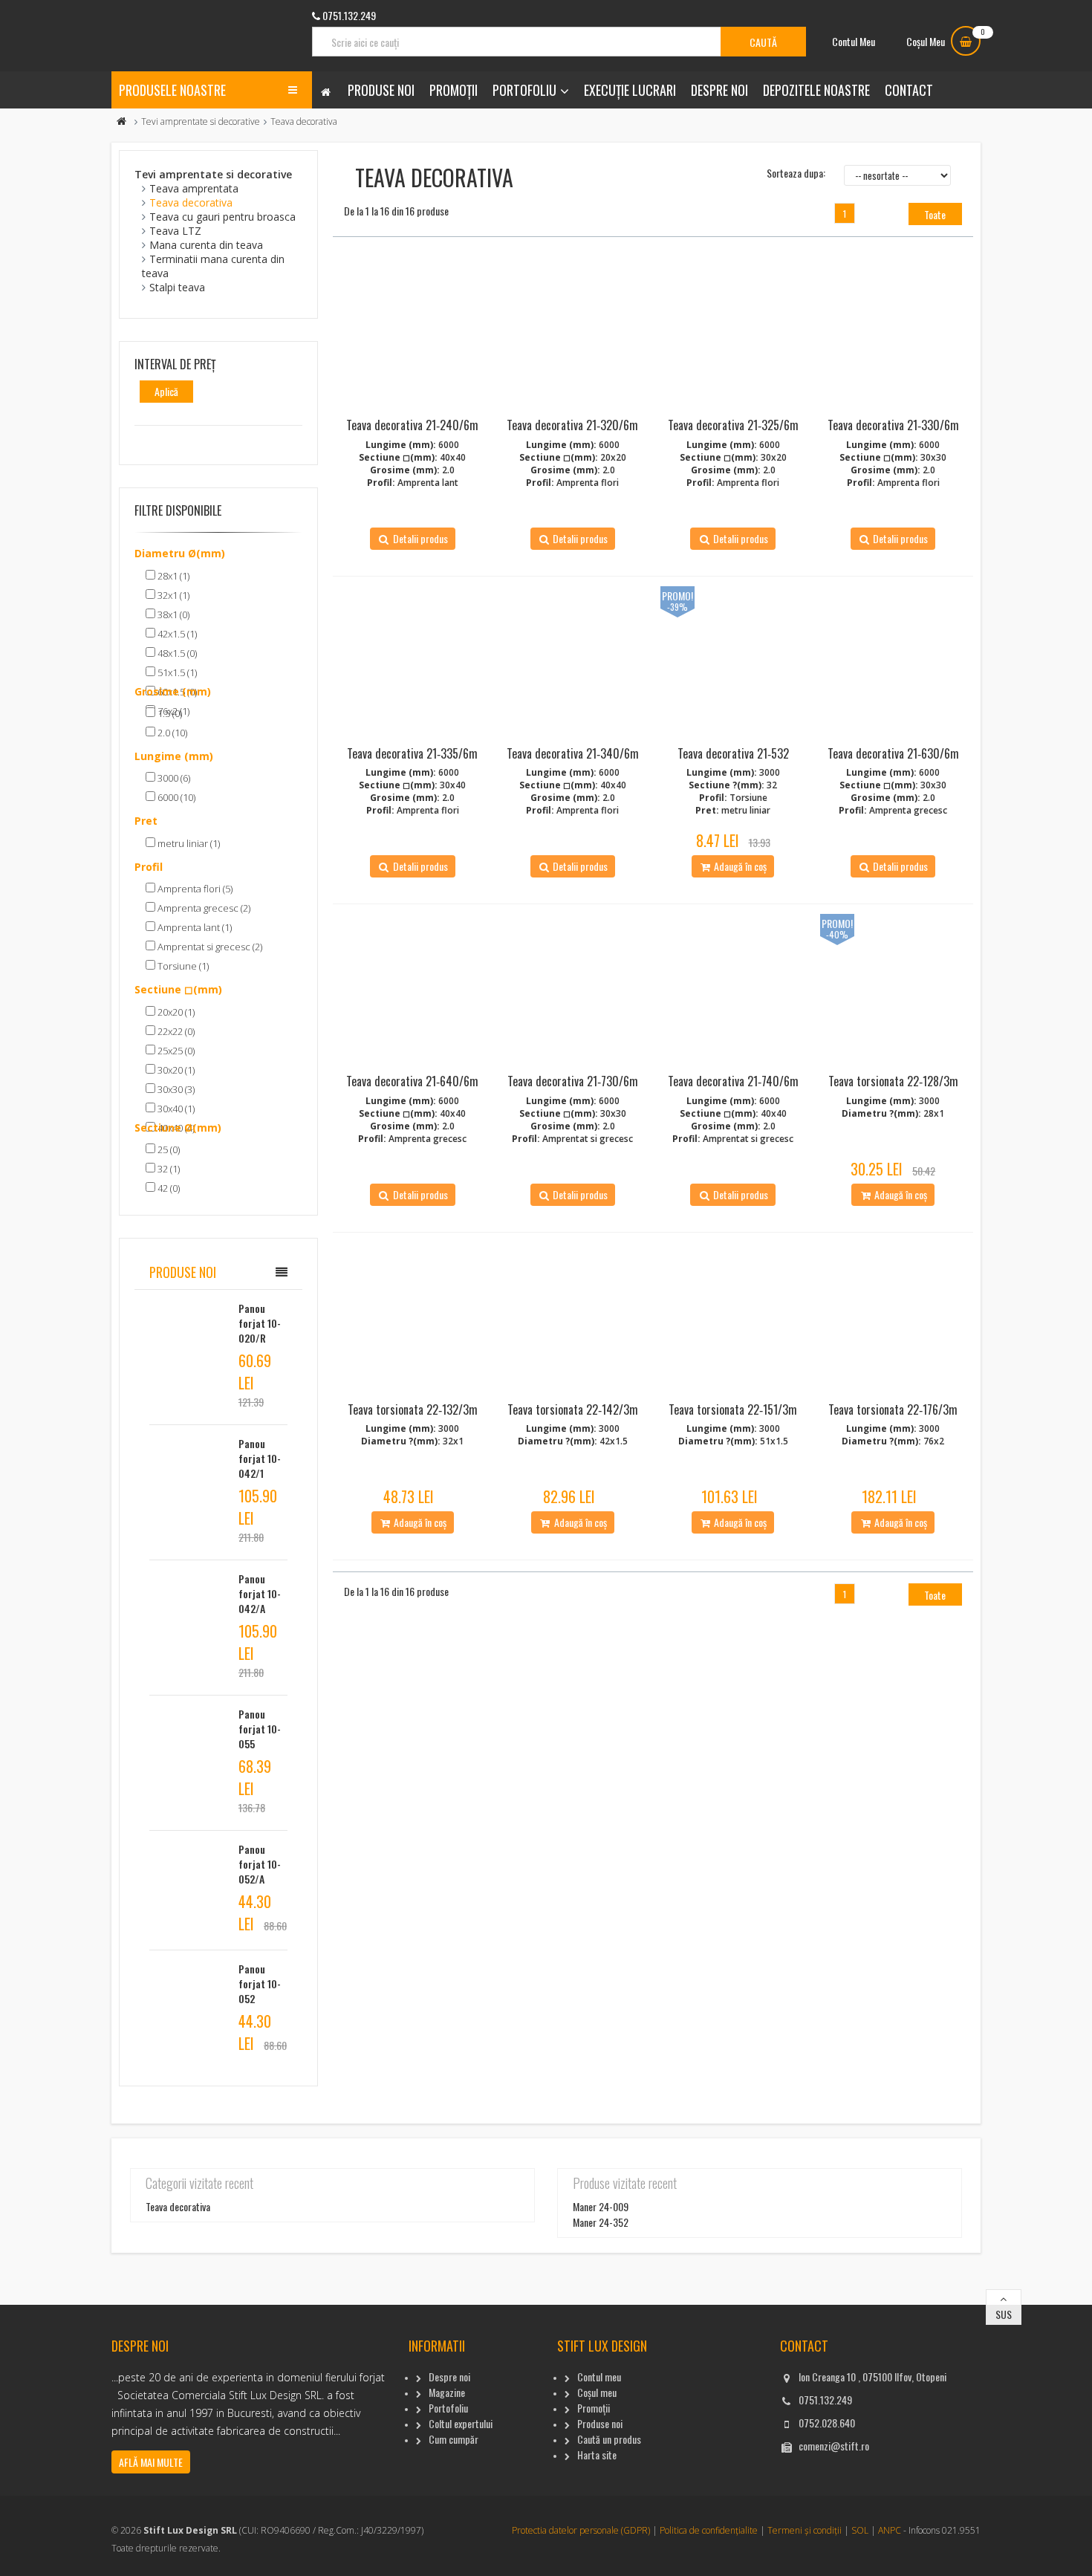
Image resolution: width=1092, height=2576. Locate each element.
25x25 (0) (175, 1051)
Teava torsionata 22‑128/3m (893, 1081)
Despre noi (719, 90)
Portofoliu (524, 90)
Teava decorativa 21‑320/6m (572, 425)
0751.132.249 (825, 2400)
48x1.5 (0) (176, 653)
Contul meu (599, 2377)
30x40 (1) (175, 1109)
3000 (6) (173, 778)
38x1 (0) (172, 614)
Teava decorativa (191, 202)
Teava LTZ (175, 231)
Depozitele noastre (816, 90)
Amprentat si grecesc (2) (209, 947)
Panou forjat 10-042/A (260, 1593)
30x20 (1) (175, 1070)
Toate (935, 214)
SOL (860, 2530)
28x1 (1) (172, 576)
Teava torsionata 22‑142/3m (573, 1409)
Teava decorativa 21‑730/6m (573, 1081)
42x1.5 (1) (176, 634)
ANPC (890, 2530)
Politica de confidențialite (709, 2530)
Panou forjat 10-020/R (260, 1323)
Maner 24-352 (601, 2222)
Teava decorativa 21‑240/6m (412, 425)
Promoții (454, 90)
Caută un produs (609, 2439)
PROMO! (677, 596)
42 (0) (168, 1188)
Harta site (597, 2455)
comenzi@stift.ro (834, 2446)
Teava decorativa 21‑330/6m (893, 425)
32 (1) (168, 1169)
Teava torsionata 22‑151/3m (733, 1409)
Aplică (166, 391)
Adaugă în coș (739, 866)
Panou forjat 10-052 (260, 1983)
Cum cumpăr (454, 2439)
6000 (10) (175, 797)
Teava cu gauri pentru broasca (222, 217)
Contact (909, 90)
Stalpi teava (177, 287)
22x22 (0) (175, 1031)
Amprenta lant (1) (194, 927)
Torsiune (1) (182, 966)
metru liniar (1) (188, 843)
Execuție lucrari (630, 90)
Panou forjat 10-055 (260, 1729)
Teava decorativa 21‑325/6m (733, 425)
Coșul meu (597, 2392)
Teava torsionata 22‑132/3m (413, 1409)
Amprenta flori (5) (194, 889)
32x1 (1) (172, 595)
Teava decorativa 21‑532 (733, 753)
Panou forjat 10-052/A (260, 1864)
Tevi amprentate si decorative (201, 121)
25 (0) (168, 1149)
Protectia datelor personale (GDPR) (581, 2530)
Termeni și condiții (805, 2530)
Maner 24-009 (601, 2206)
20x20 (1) (175, 1012)
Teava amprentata (194, 188)
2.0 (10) (171, 733)
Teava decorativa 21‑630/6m (893, 753)
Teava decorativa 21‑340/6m (573, 753)
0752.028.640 (827, 2423)
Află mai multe (151, 2462)
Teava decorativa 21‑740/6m (733, 1081)
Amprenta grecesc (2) (203, 908)
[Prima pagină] (122, 121)
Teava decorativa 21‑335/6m (412, 753)
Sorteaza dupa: (796, 173)
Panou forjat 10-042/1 (260, 1458)
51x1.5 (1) (176, 672)
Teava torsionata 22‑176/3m (893, 1409)
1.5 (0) (169, 713)
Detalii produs (419, 538)
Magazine (447, 2392)
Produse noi (381, 90)
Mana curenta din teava (206, 245)
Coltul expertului (461, 2423)
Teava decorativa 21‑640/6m (412, 1081)
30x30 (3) (175, 1089)
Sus (1004, 2314)
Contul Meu (854, 41)
